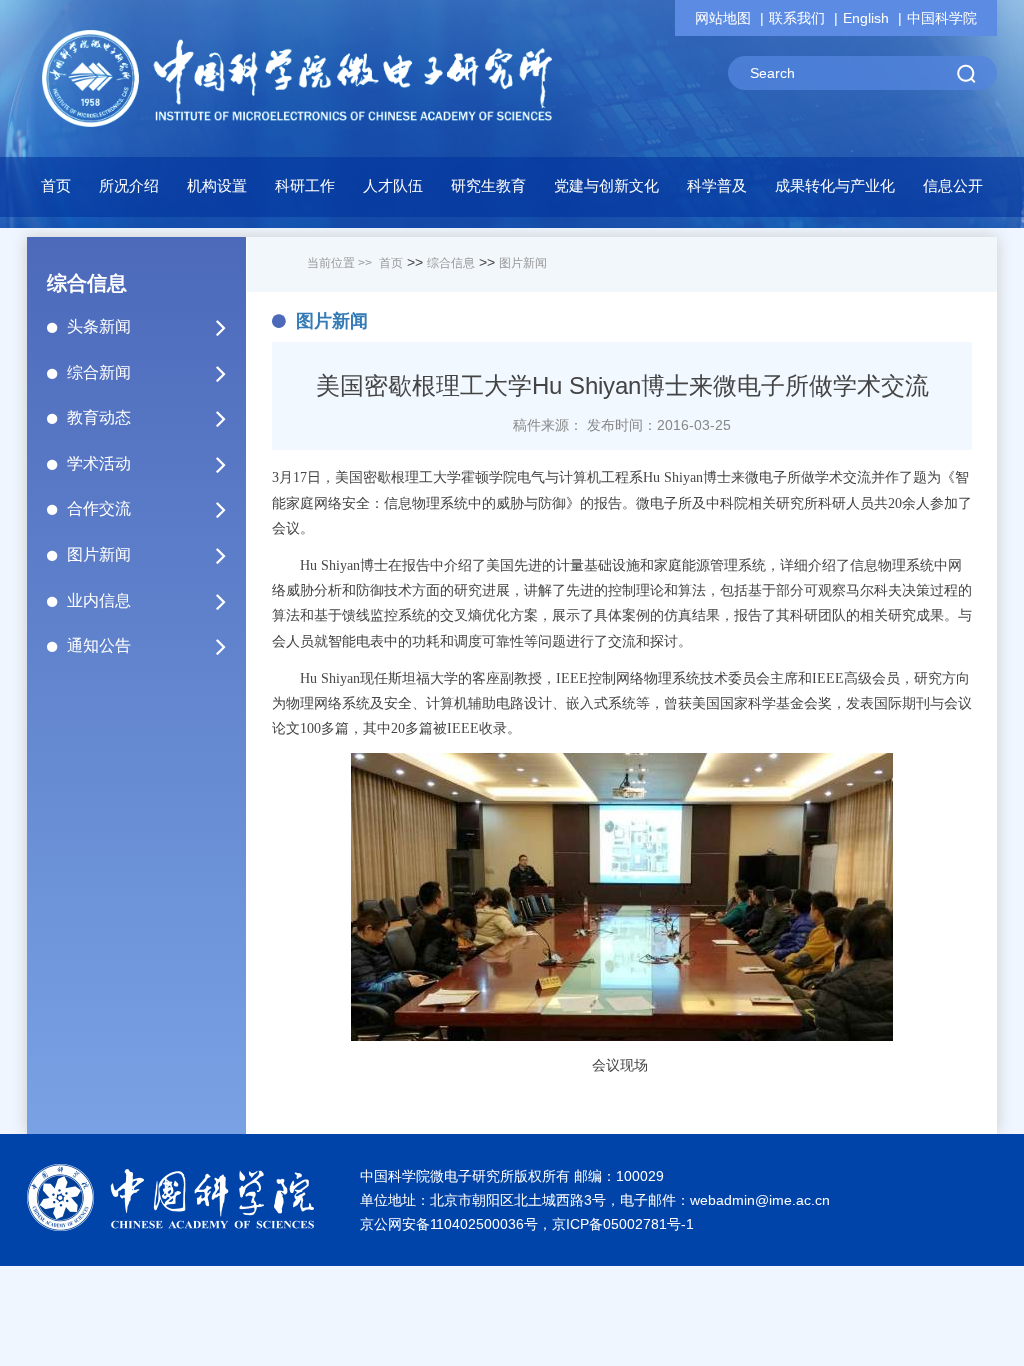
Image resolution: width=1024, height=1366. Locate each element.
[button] (217, 191)
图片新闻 (99, 554)
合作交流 (99, 508)
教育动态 (99, 417)
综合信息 (451, 263)
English (866, 18)
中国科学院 (942, 18)
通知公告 (99, 645)
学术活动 (99, 463)
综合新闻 (99, 372)
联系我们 (797, 18)
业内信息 (99, 600)
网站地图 (723, 18)
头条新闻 (99, 326)
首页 (56, 185)
